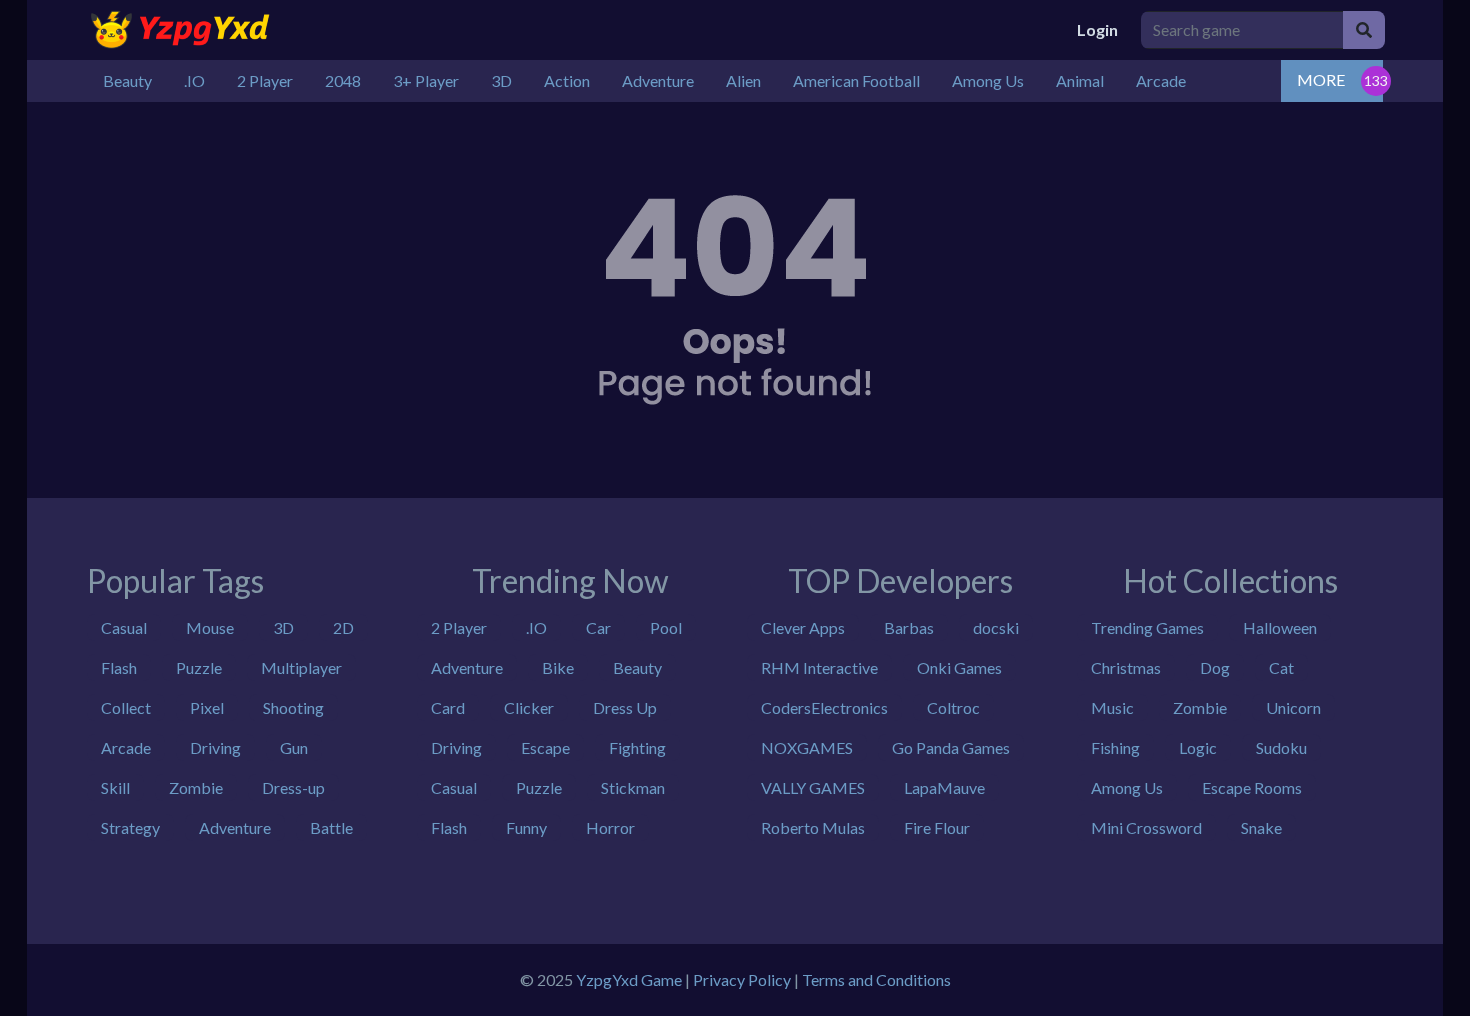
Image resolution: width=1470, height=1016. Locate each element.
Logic (1198, 747)
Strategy (130, 827)
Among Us (1127, 787)
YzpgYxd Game (629, 979)
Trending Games (1147, 627)
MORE (1321, 79)
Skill (115, 787)
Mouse (210, 627)
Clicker (529, 707)
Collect (126, 707)
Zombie (196, 787)
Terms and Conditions (876, 979)
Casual (124, 627)
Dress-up (293, 787)
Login (1097, 29)
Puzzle (199, 667)
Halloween (1280, 627)
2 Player (459, 627)
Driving (215, 747)
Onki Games (959, 667)
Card (448, 707)
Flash (119, 667)
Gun (294, 747)
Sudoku (1281, 747)
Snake (1261, 827)
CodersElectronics (824, 707)
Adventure (235, 827)
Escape (545, 747)
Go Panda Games (951, 747)
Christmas (1126, 667)
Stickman (633, 787)
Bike (558, 667)
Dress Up (625, 707)
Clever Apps (803, 627)
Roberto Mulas (813, 827)
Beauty (637, 667)
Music (1112, 707)
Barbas (909, 627)
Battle (331, 827)
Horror (610, 827)
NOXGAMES (807, 747)
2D (343, 627)
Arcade (126, 747)
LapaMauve (944, 787)
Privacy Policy (742, 979)
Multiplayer (301, 667)
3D (283, 627)
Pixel (207, 707)
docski (996, 627)
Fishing (1115, 747)
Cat (1281, 667)
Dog (1215, 667)
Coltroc (953, 707)
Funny (526, 827)
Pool (666, 627)
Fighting (637, 747)
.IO (536, 627)
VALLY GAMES (813, 787)
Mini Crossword (1146, 827)
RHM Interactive (819, 667)
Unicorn (1293, 707)
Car (598, 627)
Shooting (293, 707)
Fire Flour (937, 827)
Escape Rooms (1252, 787)
